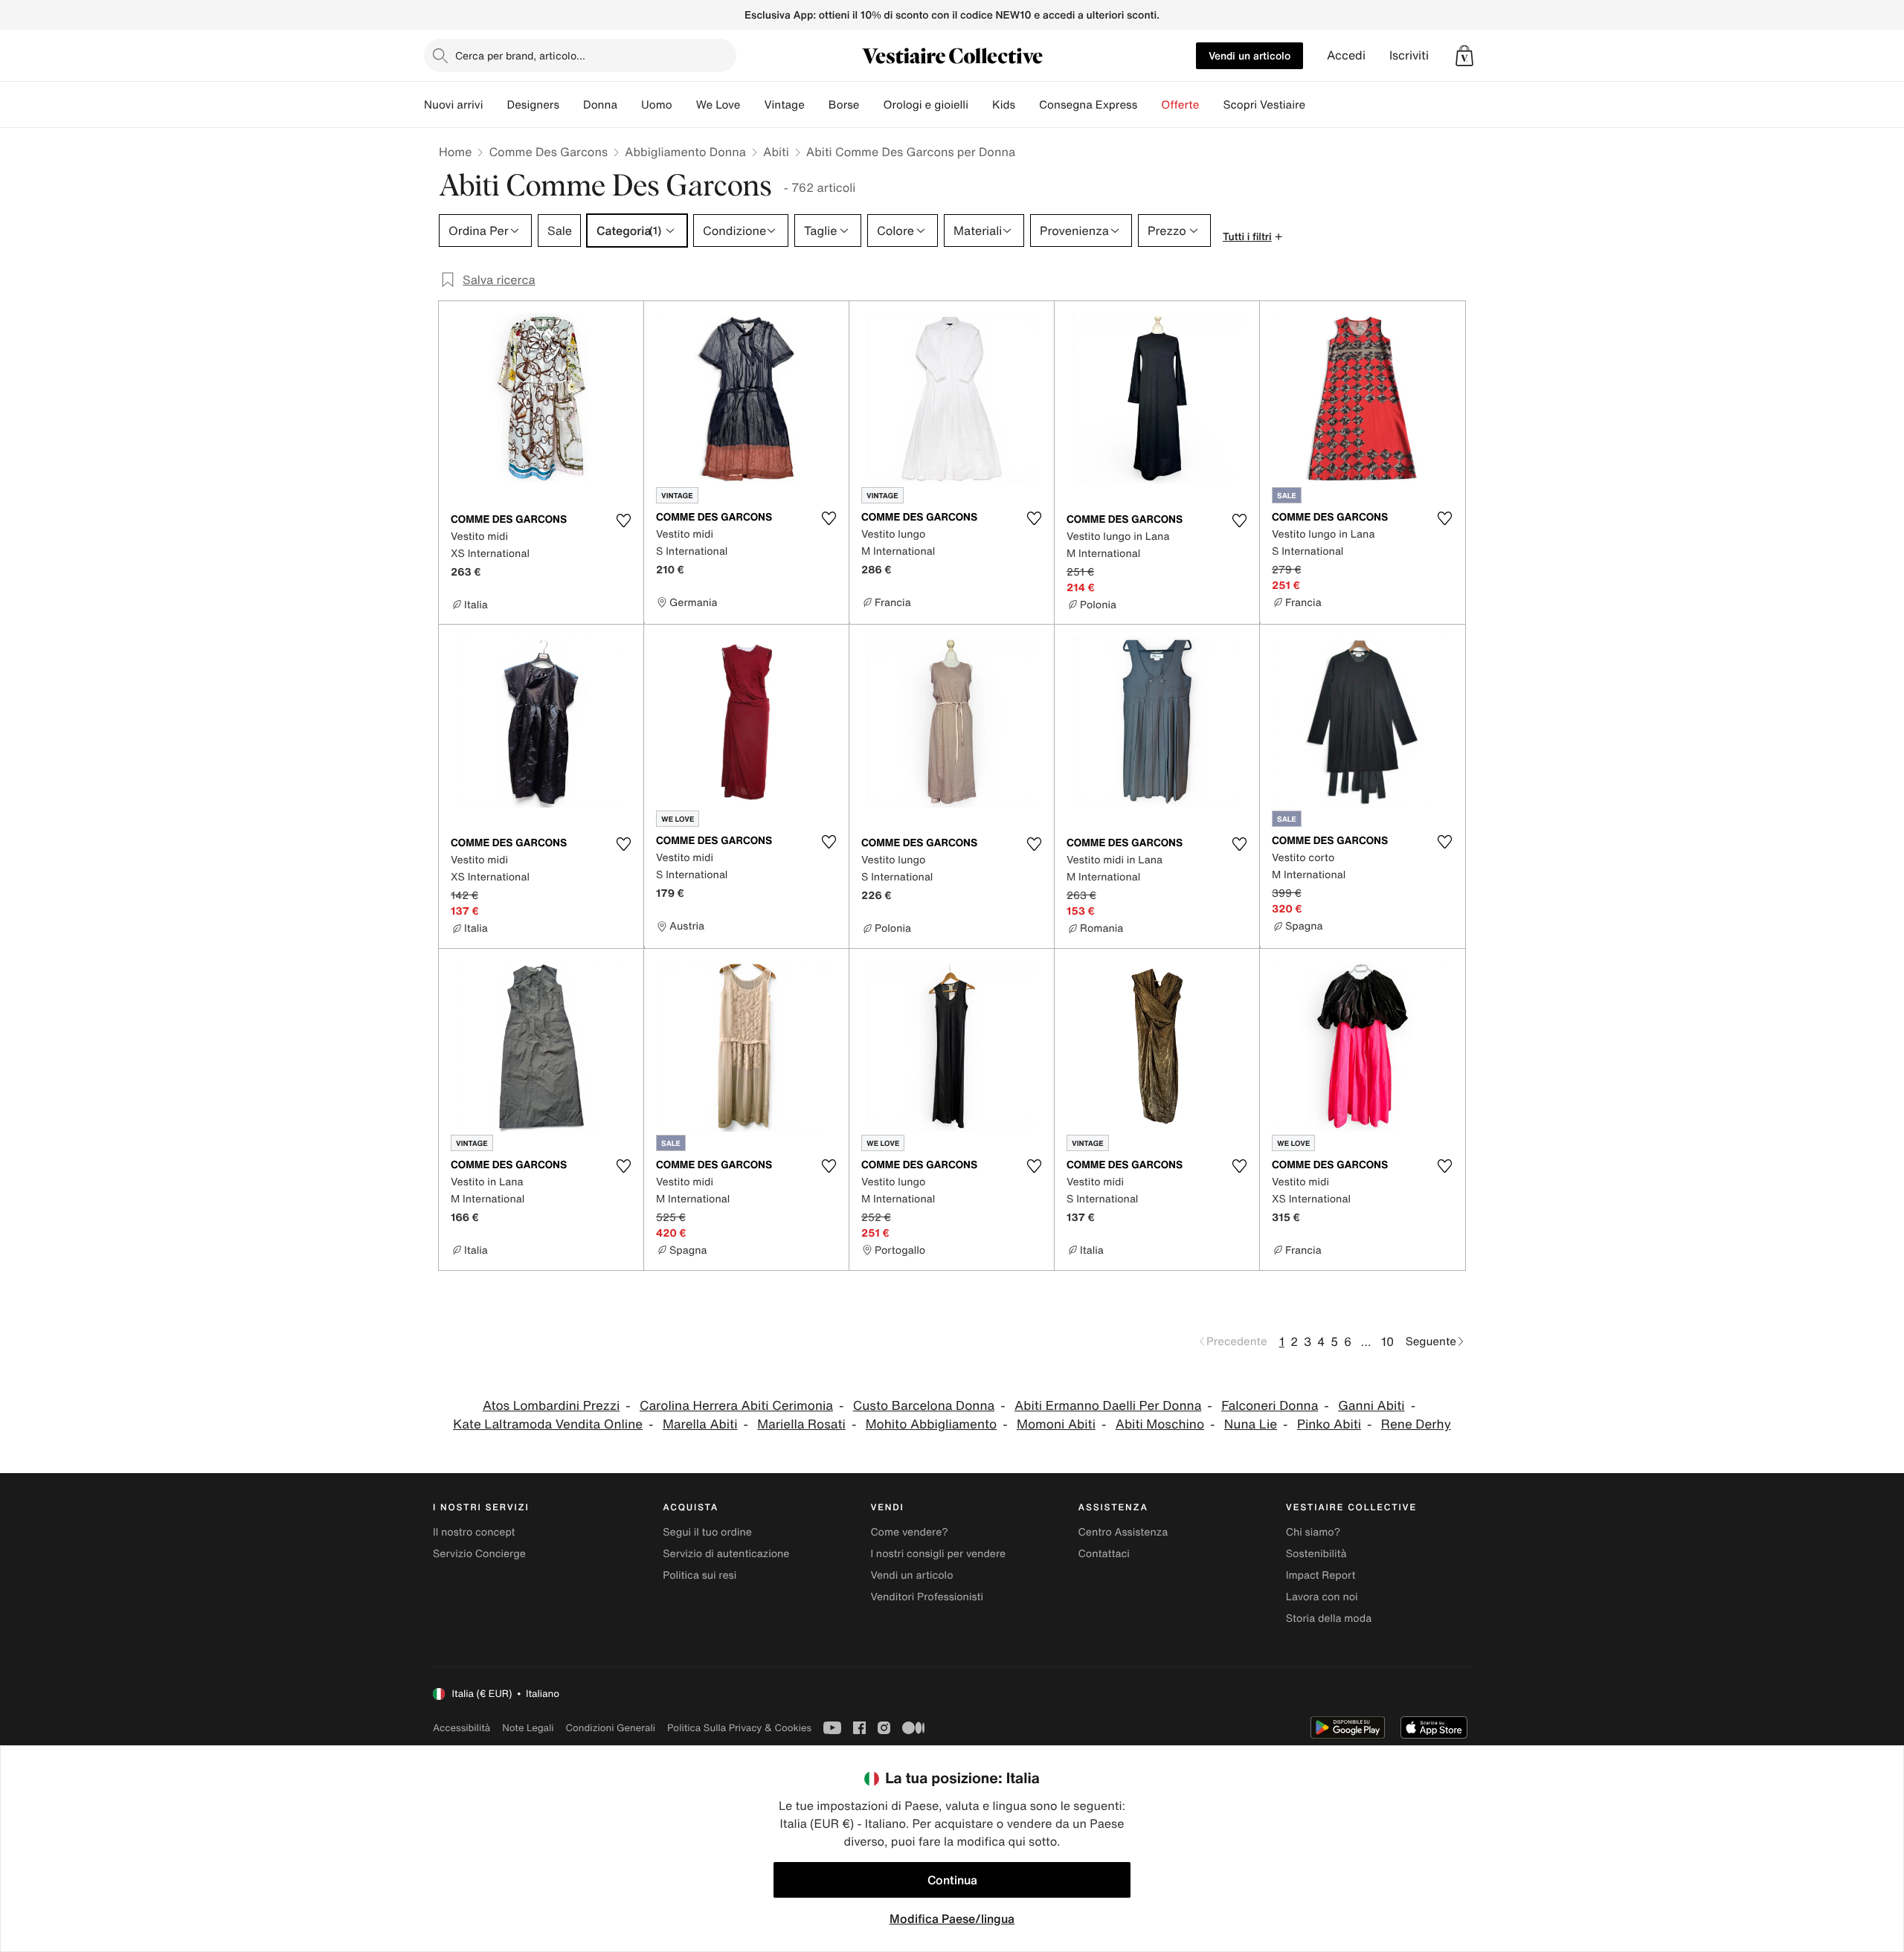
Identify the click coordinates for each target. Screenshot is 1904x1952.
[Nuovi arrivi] (495, 105)
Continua (952, 1880)
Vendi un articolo (1249, 55)
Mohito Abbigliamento (932, 1424)
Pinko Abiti (1329, 1424)
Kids (1004, 105)
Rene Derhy (1416, 1424)
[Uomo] (684, 105)
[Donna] (629, 105)
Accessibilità (461, 1728)
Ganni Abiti (1371, 1406)
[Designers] (571, 105)
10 (1387, 1341)
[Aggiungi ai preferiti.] (623, 521)
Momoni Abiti (1056, 1424)
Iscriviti (1409, 55)
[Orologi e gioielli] (980, 105)
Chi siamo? (1313, 1532)
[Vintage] (817, 105)
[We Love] (752, 105)
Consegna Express (1088, 105)
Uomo (657, 105)
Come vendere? (909, 1532)
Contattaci (1104, 1554)
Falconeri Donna (1270, 1406)
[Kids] (1027, 105)
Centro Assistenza (1123, 1532)
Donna (600, 105)
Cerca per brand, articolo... (520, 55)
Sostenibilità (1316, 1554)
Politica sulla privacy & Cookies (739, 1728)
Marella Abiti (700, 1424)
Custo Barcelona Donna (924, 1406)
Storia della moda (1329, 1618)
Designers (533, 105)
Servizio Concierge (479, 1554)
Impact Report (1321, 1575)
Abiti (776, 152)
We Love (718, 105)
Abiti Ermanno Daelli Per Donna (1108, 1406)
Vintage (784, 105)
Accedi (1346, 55)
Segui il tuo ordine (707, 1532)
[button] (1464, 56)
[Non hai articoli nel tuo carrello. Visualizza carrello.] (1464, 56)
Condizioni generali (611, 1728)
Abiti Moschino (1160, 1424)
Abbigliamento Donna (685, 152)
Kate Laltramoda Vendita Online (548, 1424)
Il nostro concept (474, 1532)
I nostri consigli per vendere (938, 1554)
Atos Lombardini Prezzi (551, 1406)
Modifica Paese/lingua (952, 1919)
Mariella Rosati (801, 1424)
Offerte (1180, 105)
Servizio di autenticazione (726, 1554)
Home (455, 152)
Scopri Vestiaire (1264, 105)
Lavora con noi (1322, 1597)
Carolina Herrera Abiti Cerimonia (736, 1406)
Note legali (528, 1728)
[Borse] (871, 105)
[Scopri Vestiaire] (1317, 105)
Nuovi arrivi (453, 105)
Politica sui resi (699, 1575)
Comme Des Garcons (548, 152)
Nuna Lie (1251, 1424)
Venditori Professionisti (927, 1597)
